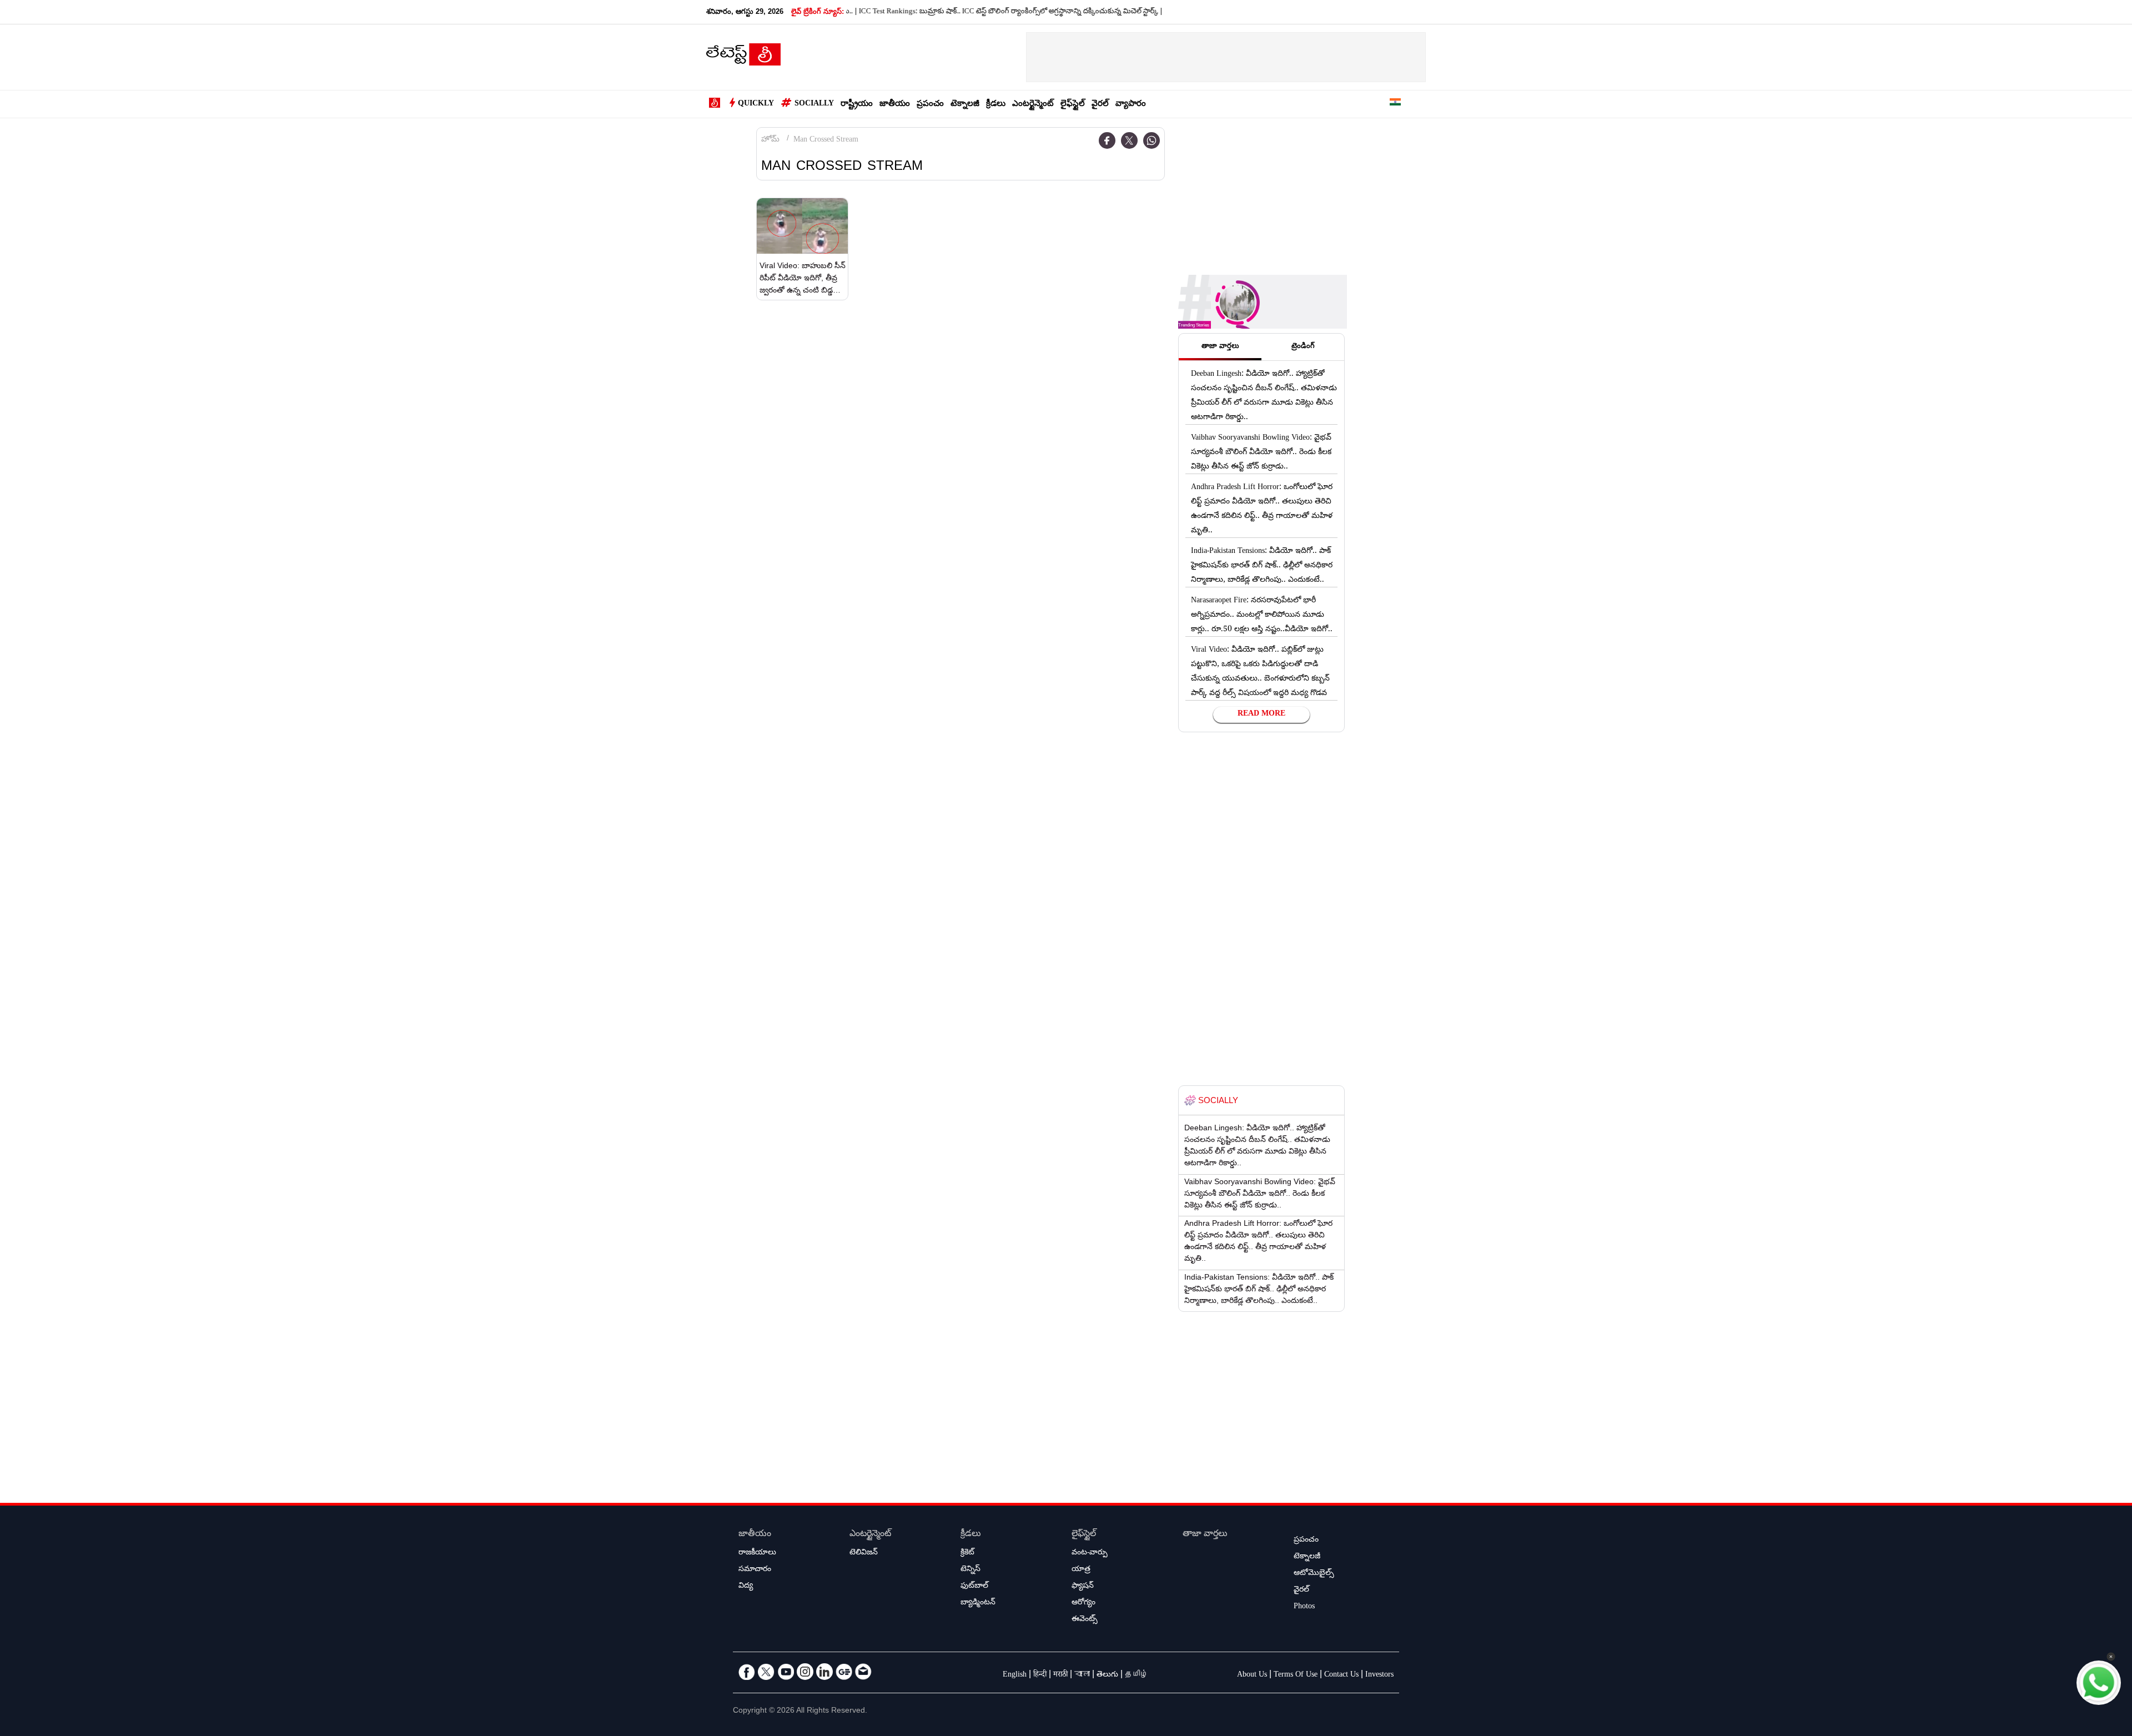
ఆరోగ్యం (1083, 1603)
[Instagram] (805, 1672)
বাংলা (1082, 1675)
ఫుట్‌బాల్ (974, 1587)
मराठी (1060, 1675)
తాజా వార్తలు (1205, 1535)
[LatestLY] (743, 58)
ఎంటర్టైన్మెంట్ (1033, 105)
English (1015, 1675)
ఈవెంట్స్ (1085, 1620)
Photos (1304, 1607)
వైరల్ (1100, 105)
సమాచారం (755, 1570)
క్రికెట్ (967, 1553)
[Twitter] (1129, 140)
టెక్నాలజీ (965, 105)
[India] (1395, 104)
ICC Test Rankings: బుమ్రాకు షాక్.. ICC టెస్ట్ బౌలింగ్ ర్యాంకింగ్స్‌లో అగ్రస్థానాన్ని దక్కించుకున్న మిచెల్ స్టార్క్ (951, 12)
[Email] (863, 1672)
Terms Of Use (1296, 1675)
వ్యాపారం (1131, 105)
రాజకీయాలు (757, 1553)
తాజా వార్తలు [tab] (1220, 347)
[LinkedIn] (824, 1672)
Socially (814, 104)
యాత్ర (1081, 1570)
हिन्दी (1040, 1675)
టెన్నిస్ (971, 1570)
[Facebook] (1107, 140)
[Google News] (844, 1672)
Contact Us (1341, 1675)
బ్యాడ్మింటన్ (978, 1603)
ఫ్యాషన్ (1083, 1587)
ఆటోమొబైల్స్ (1314, 1574)
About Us (1252, 1675)
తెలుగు (1107, 1675)
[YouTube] (786, 1672)
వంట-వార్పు (1090, 1553)
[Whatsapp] (1152, 140)
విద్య (746, 1587)
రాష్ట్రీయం (857, 105)
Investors (1379, 1675)
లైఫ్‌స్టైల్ (1073, 105)
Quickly (756, 104)
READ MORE (1261, 714)
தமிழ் (1137, 1675)
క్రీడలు (996, 105)
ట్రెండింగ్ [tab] (1303, 347)
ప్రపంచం (930, 105)
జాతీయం (895, 105)
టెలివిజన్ (864, 1553)
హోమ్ (770, 140)
